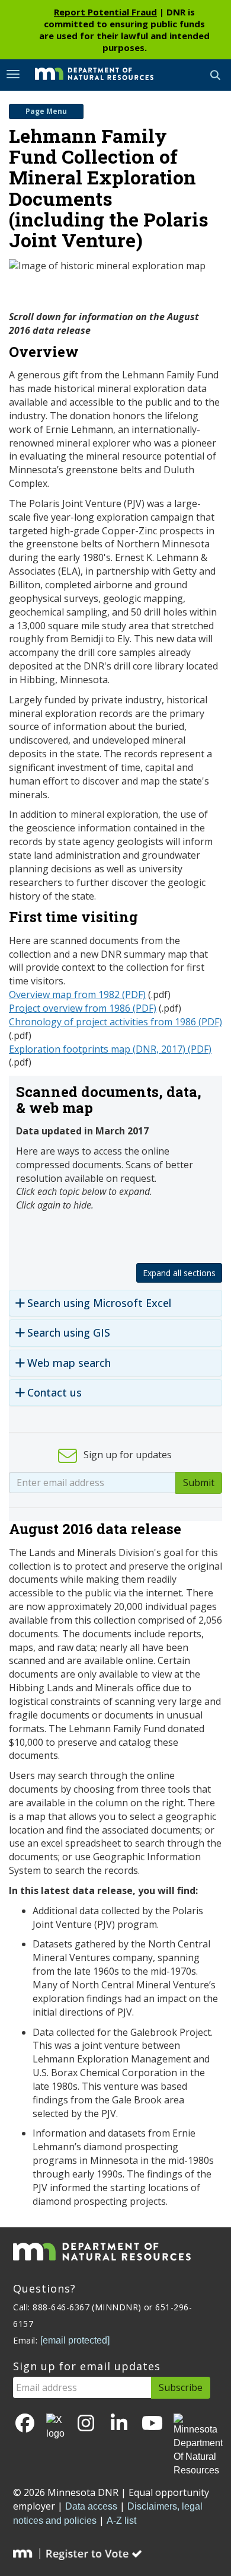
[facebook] (25, 2424)
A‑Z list (121, 2521)
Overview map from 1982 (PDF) (77, 994)
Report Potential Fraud (105, 12)
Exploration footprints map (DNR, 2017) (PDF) (110, 1049)
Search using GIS (69, 1333)
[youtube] (152, 2424)
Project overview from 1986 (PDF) (83, 1008)
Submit (199, 1483)
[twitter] (55, 2427)
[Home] (85, 74)
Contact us (54, 1393)
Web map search (69, 1363)
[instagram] (86, 2424)
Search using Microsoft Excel (99, 1303)
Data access (91, 2506)
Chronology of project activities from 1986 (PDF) (115, 1022)
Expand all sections (179, 1273)
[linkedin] (119, 2424)
